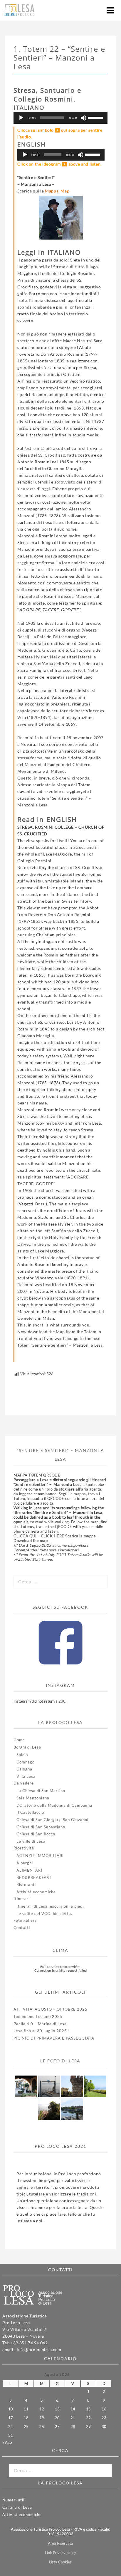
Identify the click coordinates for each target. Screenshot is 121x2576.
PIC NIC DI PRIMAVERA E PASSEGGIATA (54, 2038)
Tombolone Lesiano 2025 (38, 2016)
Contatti (22, 1928)
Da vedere (24, 1783)
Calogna (24, 1769)
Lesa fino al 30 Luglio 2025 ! (42, 2031)
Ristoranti (26, 1885)
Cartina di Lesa (17, 2507)
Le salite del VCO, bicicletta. (44, 1913)
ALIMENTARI (29, 1870)
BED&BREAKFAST (34, 1878)
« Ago (7, 2442)
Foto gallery (25, 1920)
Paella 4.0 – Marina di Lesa (40, 2024)
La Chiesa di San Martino (41, 1791)
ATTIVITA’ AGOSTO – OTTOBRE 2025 (51, 2009)
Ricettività (24, 1848)
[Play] (21, 118)
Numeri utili (14, 2500)
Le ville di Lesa (31, 1841)
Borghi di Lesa (27, 1747)
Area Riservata (60, 2543)
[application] (60, 118)
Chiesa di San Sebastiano (41, 1827)
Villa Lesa (26, 1776)
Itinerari (22, 1899)
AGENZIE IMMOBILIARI (40, 1856)
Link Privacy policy (60, 2553)
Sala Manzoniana (33, 1798)
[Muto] (83, 118)
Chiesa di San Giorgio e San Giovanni (52, 1820)
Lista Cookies (60, 2562)
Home (19, 1740)
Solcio (22, 1755)
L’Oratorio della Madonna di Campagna (54, 1805)
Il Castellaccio (30, 1812)
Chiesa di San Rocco (36, 1834)
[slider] (96, 117)
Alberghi (25, 1863)
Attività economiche (36, 1892)
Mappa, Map (57, 191)
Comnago (26, 1762)
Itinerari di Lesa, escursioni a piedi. (51, 1906)
